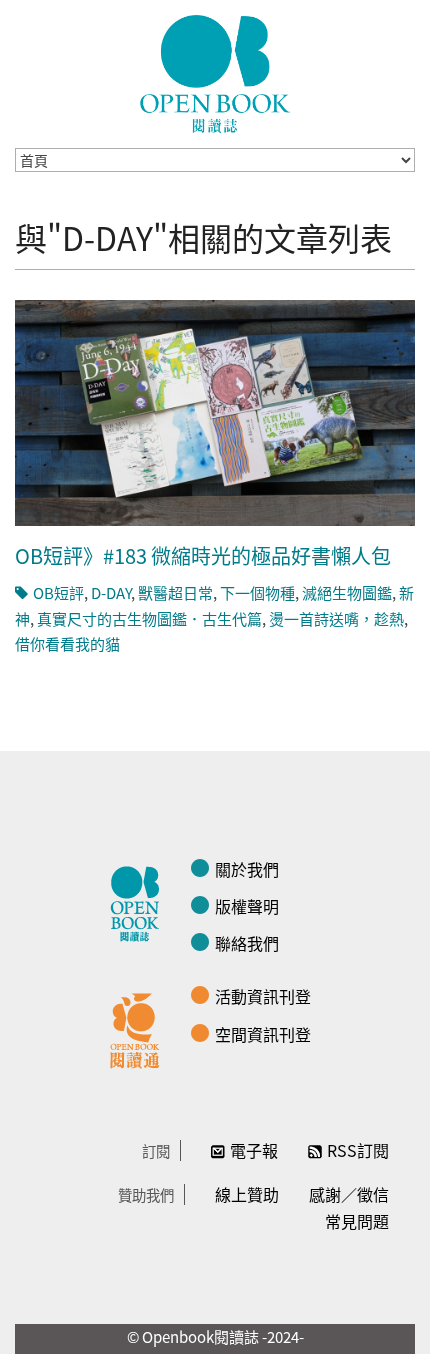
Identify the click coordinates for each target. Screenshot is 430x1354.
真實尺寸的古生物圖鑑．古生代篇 (149, 618)
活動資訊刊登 (263, 996)
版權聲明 (247, 906)
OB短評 (58, 592)
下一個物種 (257, 592)
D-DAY (111, 592)
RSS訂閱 (358, 1150)
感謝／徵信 (349, 1194)
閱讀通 (140, 1028)
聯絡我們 (247, 943)
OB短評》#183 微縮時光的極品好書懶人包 (203, 555)
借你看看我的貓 (67, 643)
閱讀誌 (140, 901)
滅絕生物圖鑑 (347, 592)
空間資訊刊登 (263, 1034)
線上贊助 (247, 1194)
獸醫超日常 (175, 592)
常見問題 (357, 1221)
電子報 (254, 1150)
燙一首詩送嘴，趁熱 (336, 618)
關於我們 (247, 869)
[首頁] (215, 74)
